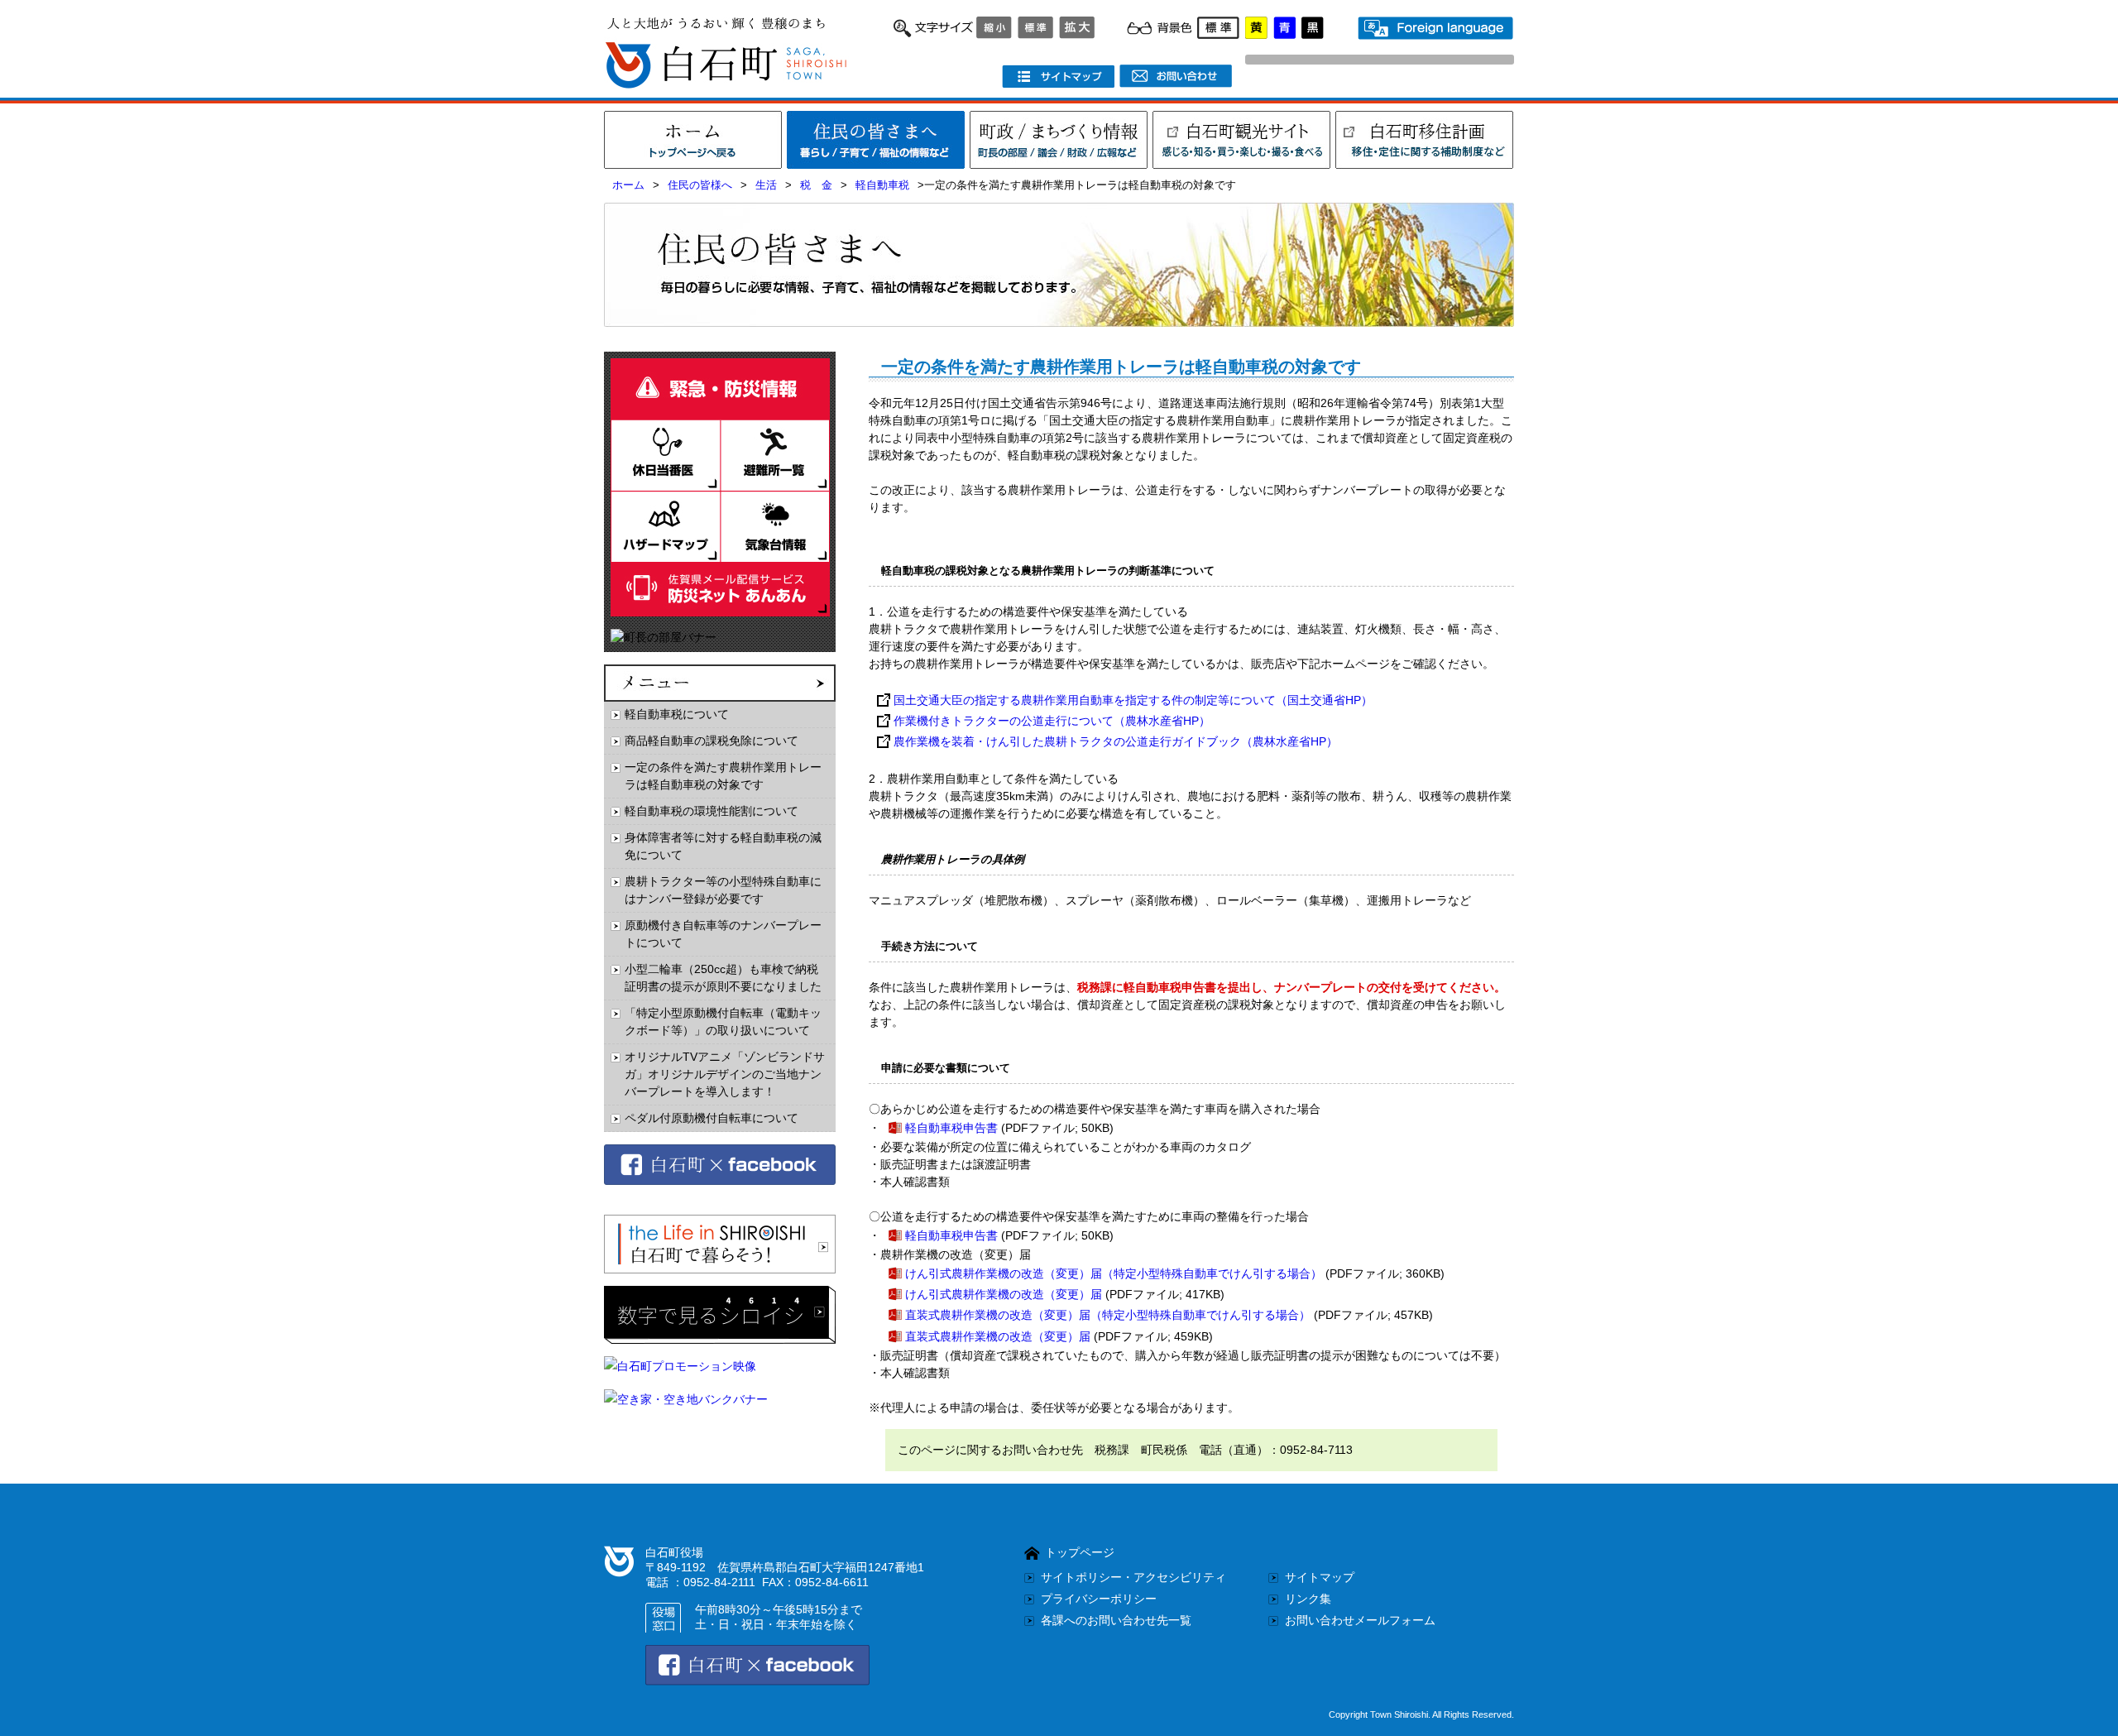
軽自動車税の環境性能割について (712, 811)
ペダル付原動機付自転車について (712, 1118)
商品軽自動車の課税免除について (712, 741)
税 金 (816, 185)
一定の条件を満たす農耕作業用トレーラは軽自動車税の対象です (723, 776)
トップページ (1080, 1552)
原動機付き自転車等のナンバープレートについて (723, 934)
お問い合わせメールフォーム (1360, 1620)
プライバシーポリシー (1099, 1599)
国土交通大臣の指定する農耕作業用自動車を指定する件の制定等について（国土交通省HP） (1133, 700)
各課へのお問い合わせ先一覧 (1116, 1620)
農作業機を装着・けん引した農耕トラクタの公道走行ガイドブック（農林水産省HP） (1116, 741)
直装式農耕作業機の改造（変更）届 (998, 1336)
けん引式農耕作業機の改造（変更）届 (1004, 1294)
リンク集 (1308, 1599)
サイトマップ (1320, 1577)
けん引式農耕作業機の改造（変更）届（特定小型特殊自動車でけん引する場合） (1114, 1273)
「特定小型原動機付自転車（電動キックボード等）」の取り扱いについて (723, 1021)
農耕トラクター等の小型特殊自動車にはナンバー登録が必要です (723, 890)
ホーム (628, 185)
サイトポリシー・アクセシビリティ (1133, 1577)
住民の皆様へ (700, 185)
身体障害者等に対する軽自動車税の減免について (723, 846)
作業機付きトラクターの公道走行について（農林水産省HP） (1052, 721)
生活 (766, 185)
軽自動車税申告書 (951, 1128)
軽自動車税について (677, 714)
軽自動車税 (882, 185)
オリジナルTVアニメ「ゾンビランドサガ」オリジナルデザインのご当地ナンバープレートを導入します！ (725, 1074)
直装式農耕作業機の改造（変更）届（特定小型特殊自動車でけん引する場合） (1108, 1315)
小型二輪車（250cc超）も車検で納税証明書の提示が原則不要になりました (723, 978)
